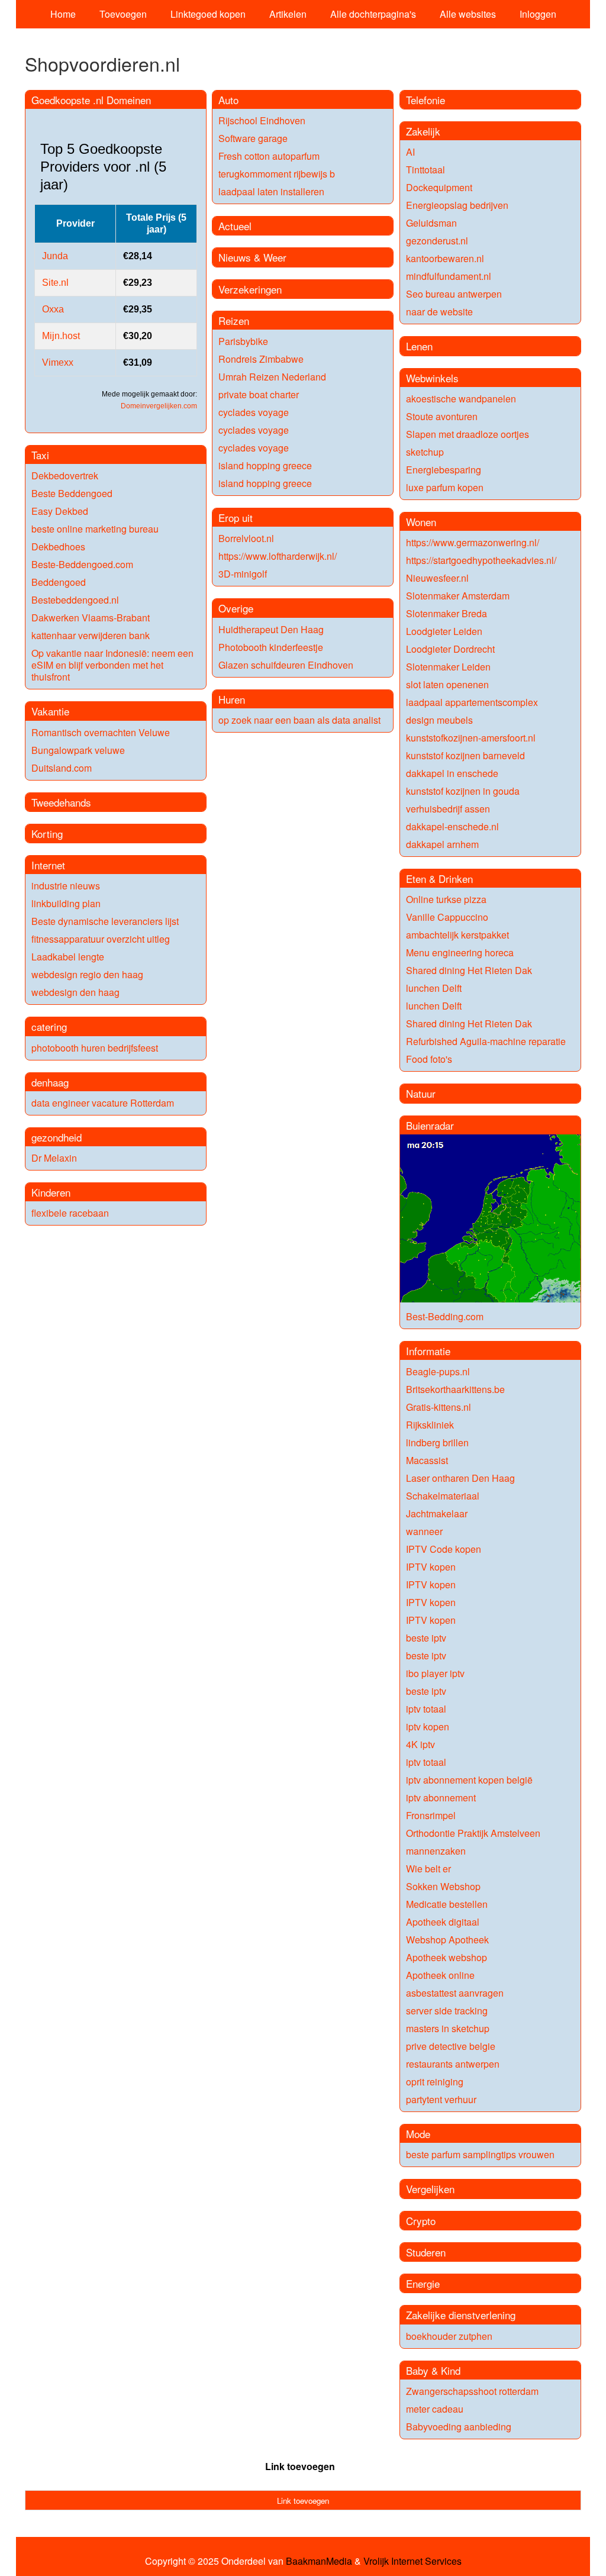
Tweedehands (61, 802)
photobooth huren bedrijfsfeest (95, 1048)
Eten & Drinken (439, 878)
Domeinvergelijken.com (159, 406)
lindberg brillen (437, 1442)
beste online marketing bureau (95, 529)
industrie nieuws (66, 886)
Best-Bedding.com (445, 1316)
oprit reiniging (435, 2082)
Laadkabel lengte (68, 957)
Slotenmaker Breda (447, 613)
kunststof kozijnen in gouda (463, 791)
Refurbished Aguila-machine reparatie (486, 1041)
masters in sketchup (448, 2028)
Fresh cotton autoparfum (269, 156)
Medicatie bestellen (447, 1904)
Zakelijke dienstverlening (461, 2315)
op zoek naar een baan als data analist (299, 720)
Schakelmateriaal (443, 1496)
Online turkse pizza (446, 899)
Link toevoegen (300, 2466)
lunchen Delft (434, 988)
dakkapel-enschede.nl (452, 826)
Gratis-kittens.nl (439, 1407)
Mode (418, 2134)
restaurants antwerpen (453, 2064)
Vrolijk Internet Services (412, 2561)
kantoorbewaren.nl (445, 258)
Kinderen (51, 1192)
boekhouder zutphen (449, 2336)
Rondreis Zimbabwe (261, 359)
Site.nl (55, 283)
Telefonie (426, 100)
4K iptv (420, 1744)
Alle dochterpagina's (373, 14)
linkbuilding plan (66, 903)
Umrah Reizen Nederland (272, 377)
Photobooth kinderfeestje (271, 647)
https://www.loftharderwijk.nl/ (278, 556)
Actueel (235, 226)
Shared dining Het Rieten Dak (469, 970)
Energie (423, 2283)
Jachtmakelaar (437, 1513)
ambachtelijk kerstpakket (457, 935)
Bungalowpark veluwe (78, 750)
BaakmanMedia (319, 2561)
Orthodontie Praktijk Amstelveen (473, 1833)
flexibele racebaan (70, 1213)
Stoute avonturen (442, 416)
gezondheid (57, 1137)
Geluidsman (431, 223)
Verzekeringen (250, 289)
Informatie (428, 1351)
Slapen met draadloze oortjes (468, 434)
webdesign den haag (75, 992)
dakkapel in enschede (452, 773)
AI (410, 152)
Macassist (427, 1460)
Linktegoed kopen (208, 14)
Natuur (421, 1093)
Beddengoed (59, 582)
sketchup (425, 452)
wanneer (424, 1531)
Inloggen (538, 14)
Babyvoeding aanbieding (459, 2427)
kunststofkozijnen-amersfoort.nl (471, 738)
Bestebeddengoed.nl (75, 600)
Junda (55, 256)
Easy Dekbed (60, 511)
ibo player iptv (435, 1673)
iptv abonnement (441, 1798)
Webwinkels (432, 378)
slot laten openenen (447, 684)
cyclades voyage (254, 412)
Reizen (234, 320)
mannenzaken (436, 1851)
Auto (228, 100)
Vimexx (58, 362)
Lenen (419, 346)
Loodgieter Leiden (444, 631)
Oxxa (53, 309)
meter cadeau (435, 2409)
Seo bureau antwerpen (454, 294)
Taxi (40, 455)
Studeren (426, 2252)
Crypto (421, 2221)
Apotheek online (440, 1975)
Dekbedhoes (58, 547)
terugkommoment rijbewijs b (277, 174)
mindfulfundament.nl (449, 276)
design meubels (439, 720)
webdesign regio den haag (87, 974)
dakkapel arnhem (442, 844)
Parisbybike (243, 341)
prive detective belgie (451, 2046)
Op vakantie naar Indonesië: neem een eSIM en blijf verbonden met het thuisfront (112, 665)
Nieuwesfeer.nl (437, 578)
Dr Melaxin (54, 1158)
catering (49, 1026)
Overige (236, 608)
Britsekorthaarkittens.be (455, 1389)
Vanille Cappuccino (447, 917)
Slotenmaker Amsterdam (458, 596)
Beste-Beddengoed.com (82, 564)
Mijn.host (61, 336)
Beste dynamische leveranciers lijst (105, 921)
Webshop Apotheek (447, 1940)
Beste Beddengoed (72, 493)
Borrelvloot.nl (246, 538)
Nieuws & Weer (252, 257)
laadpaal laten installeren (271, 191)
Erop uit (236, 518)
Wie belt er (428, 1869)
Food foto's (429, 1059)
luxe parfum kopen (445, 487)
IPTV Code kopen (444, 1549)
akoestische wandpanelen (461, 399)
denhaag (50, 1082)
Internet (48, 865)
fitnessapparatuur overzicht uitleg (101, 939)
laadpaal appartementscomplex (472, 702)
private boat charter (259, 394)
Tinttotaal (426, 170)
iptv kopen (428, 1727)
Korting (47, 834)
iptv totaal (426, 1709)
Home (63, 14)
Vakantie (50, 711)
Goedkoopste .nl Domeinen (91, 100)
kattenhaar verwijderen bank (91, 635)
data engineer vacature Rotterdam (103, 1103)
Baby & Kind (433, 2370)
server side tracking (447, 2011)
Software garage (253, 138)
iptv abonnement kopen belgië (469, 1780)
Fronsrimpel (431, 1815)
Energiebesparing (444, 470)
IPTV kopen (431, 1567)
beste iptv (426, 1638)
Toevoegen (123, 14)
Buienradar (430, 1125)
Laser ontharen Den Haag (460, 1478)
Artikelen (288, 14)
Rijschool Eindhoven (262, 120)
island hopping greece (265, 465)
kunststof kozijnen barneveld (465, 755)
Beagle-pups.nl (438, 1371)
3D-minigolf (243, 574)
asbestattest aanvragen (455, 1993)
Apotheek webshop (447, 1957)
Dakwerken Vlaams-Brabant (91, 618)
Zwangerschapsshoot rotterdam (472, 2391)
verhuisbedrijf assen (448, 809)
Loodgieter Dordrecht (450, 649)
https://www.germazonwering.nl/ (473, 542)
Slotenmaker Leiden (448, 667)
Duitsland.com (62, 768)
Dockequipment (439, 187)
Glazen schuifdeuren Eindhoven (286, 665)
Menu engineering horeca (460, 952)
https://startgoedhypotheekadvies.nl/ (481, 560)
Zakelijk (423, 131)
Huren (232, 699)
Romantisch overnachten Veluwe (101, 732)
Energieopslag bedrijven (457, 205)
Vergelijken (430, 2189)
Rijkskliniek (430, 1425)
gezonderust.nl (437, 241)
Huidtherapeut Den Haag (271, 629)
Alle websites (468, 14)
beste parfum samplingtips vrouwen (480, 2154)
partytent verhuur (441, 2099)
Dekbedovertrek (65, 475)
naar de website (439, 312)
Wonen (421, 522)
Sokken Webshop (443, 1886)
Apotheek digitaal (443, 1922)
